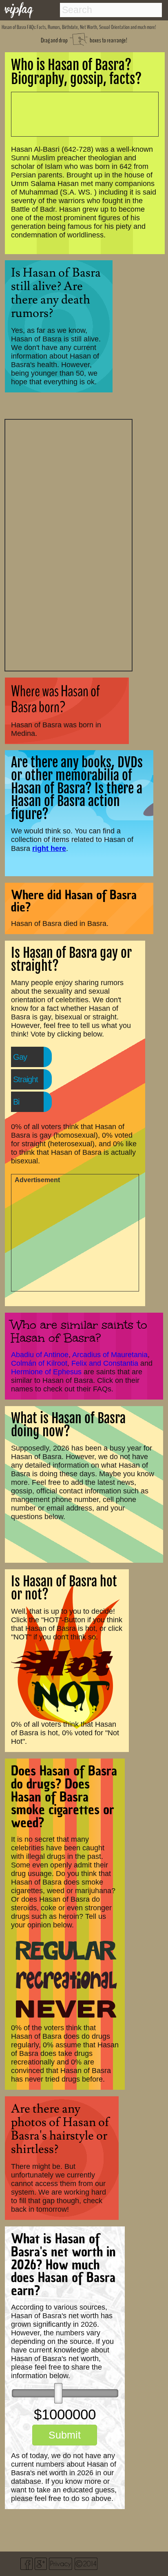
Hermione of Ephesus (46, 1372)
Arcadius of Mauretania (110, 1355)
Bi (16, 1102)
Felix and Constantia (105, 1363)
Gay (20, 1057)
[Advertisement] (69, 544)
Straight (25, 1079)
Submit (65, 2435)
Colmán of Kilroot (39, 1363)
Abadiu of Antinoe (40, 1355)
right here (49, 848)
